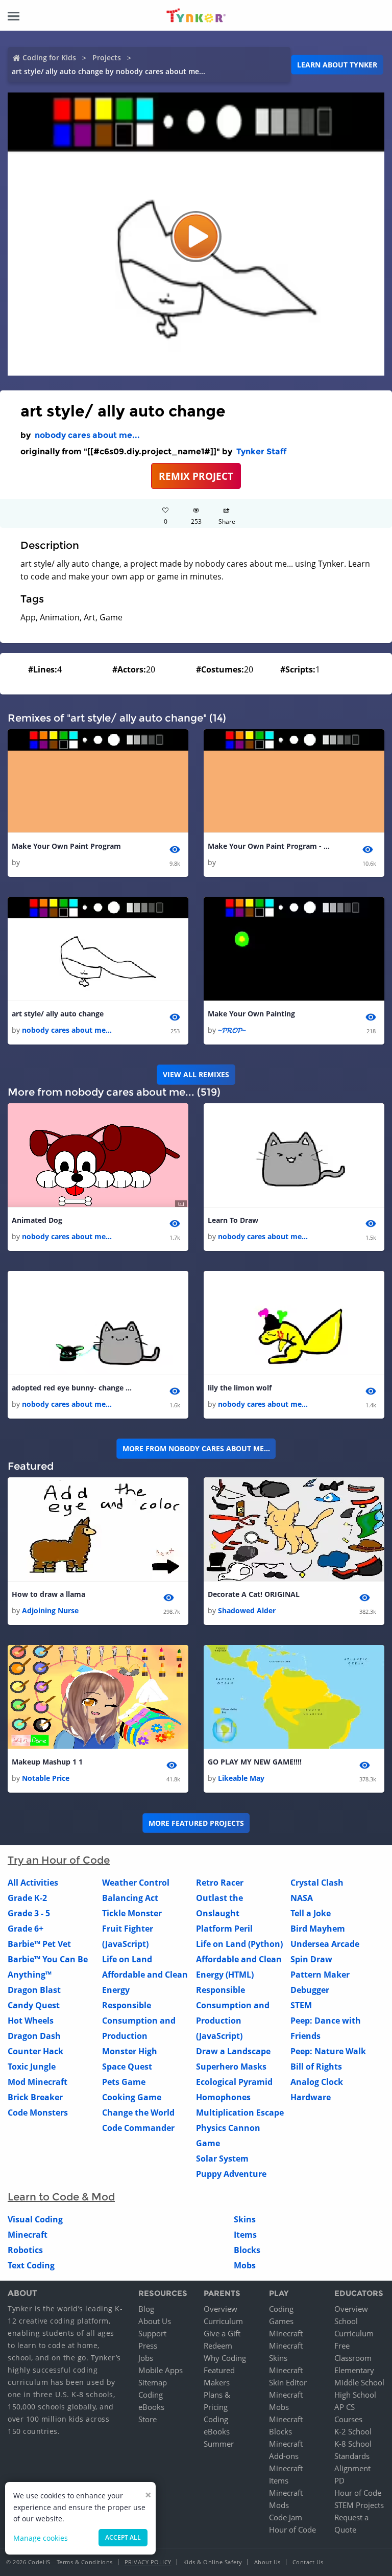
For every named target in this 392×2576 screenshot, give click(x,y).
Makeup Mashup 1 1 (47, 1762)
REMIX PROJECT (196, 476)
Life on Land (127, 1959)
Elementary (354, 2370)
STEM (301, 2005)
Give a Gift (222, 2333)
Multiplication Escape (240, 2113)
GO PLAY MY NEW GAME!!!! (255, 1762)
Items (245, 2235)
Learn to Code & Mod (61, 2197)
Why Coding (225, 2358)
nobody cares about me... (87, 435)
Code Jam (286, 2517)
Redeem (218, 2346)
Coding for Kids (49, 57)
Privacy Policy (148, 2562)
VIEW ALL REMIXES (196, 1074)
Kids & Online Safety (213, 2562)
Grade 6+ (26, 1929)
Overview (220, 2309)
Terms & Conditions (85, 2562)
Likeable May (241, 1778)
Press (148, 2346)
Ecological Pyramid (234, 2082)
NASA (302, 1898)
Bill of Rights (316, 2067)
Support (152, 2333)
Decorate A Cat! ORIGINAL (254, 1594)
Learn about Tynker (337, 65)
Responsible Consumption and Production (139, 2021)
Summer (219, 2444)
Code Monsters (38, 2113)
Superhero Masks (231, 2067)
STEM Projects (359, 2505)
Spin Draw (311, 1959)
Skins (245, 2219)
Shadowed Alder (247, 1610)
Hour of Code (292, 2529)
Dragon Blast (34, 1990)
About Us (155, 2321)
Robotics (25, 2250)
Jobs (146, 2358)
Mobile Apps (161, 2370)
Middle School (359, 2382)
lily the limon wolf (240, 1388)
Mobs (245, 2265)
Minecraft (28, 2235)
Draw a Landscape (233, 2051)
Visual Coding (35, 2219)
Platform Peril (224, 1929)
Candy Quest (34, 2005)
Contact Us (308, 2562)
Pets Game (124, 2082)
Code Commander (138, 2128)
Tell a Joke (311, 1913)
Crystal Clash (317, 1883)
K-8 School (353, 2444)
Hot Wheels (31, 2021)
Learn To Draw (233, 1220)
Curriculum (223, 2321)
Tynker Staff (261, 451)
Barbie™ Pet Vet (39, 1944)
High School (355, 2395)
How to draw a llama (48, 1594)
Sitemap (153, 2382)
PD (339, 2480)
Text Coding (31, 2265)
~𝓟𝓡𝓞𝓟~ (232, 1030)
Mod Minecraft (38, 2082)
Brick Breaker (35, 2097)
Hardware (311, 2097)
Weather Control (136, 1883)
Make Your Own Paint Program (66, 846)
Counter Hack (35, 2051)
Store (148, 2419)
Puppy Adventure (231, 2174)
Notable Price (46, 1778)
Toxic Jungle (32, 2067)
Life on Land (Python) (239, 1944)
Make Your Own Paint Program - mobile (269, 846)
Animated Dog (37, 1220)
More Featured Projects (196, 1823)
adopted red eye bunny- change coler (73, 1388)
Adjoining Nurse (50, 1610)
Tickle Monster (132, 1913)
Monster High (130, 2051)
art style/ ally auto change (58, 1014)
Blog (146, 2309)
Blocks (247, 2250)
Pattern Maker (320, 1975)
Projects (107, 57)
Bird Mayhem (318, 1929)
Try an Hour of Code (59, 1860)
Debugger (310, 1990)
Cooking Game (132, 2097)
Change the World (138, 2113)
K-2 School (353, 2431)
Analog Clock (317, 2082)
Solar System (222, 2159)
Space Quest (127, 2067)
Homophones (223, 2097)
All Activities (33, 1883)
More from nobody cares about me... (196, 1448)
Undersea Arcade (325, 1944)
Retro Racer (220, 1883)
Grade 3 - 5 (29, 1913)
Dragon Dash (34, 2036)
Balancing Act (130, 1898)
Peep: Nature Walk (328, 2051)
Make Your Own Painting (251, 1014)
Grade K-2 (27, 1898)
